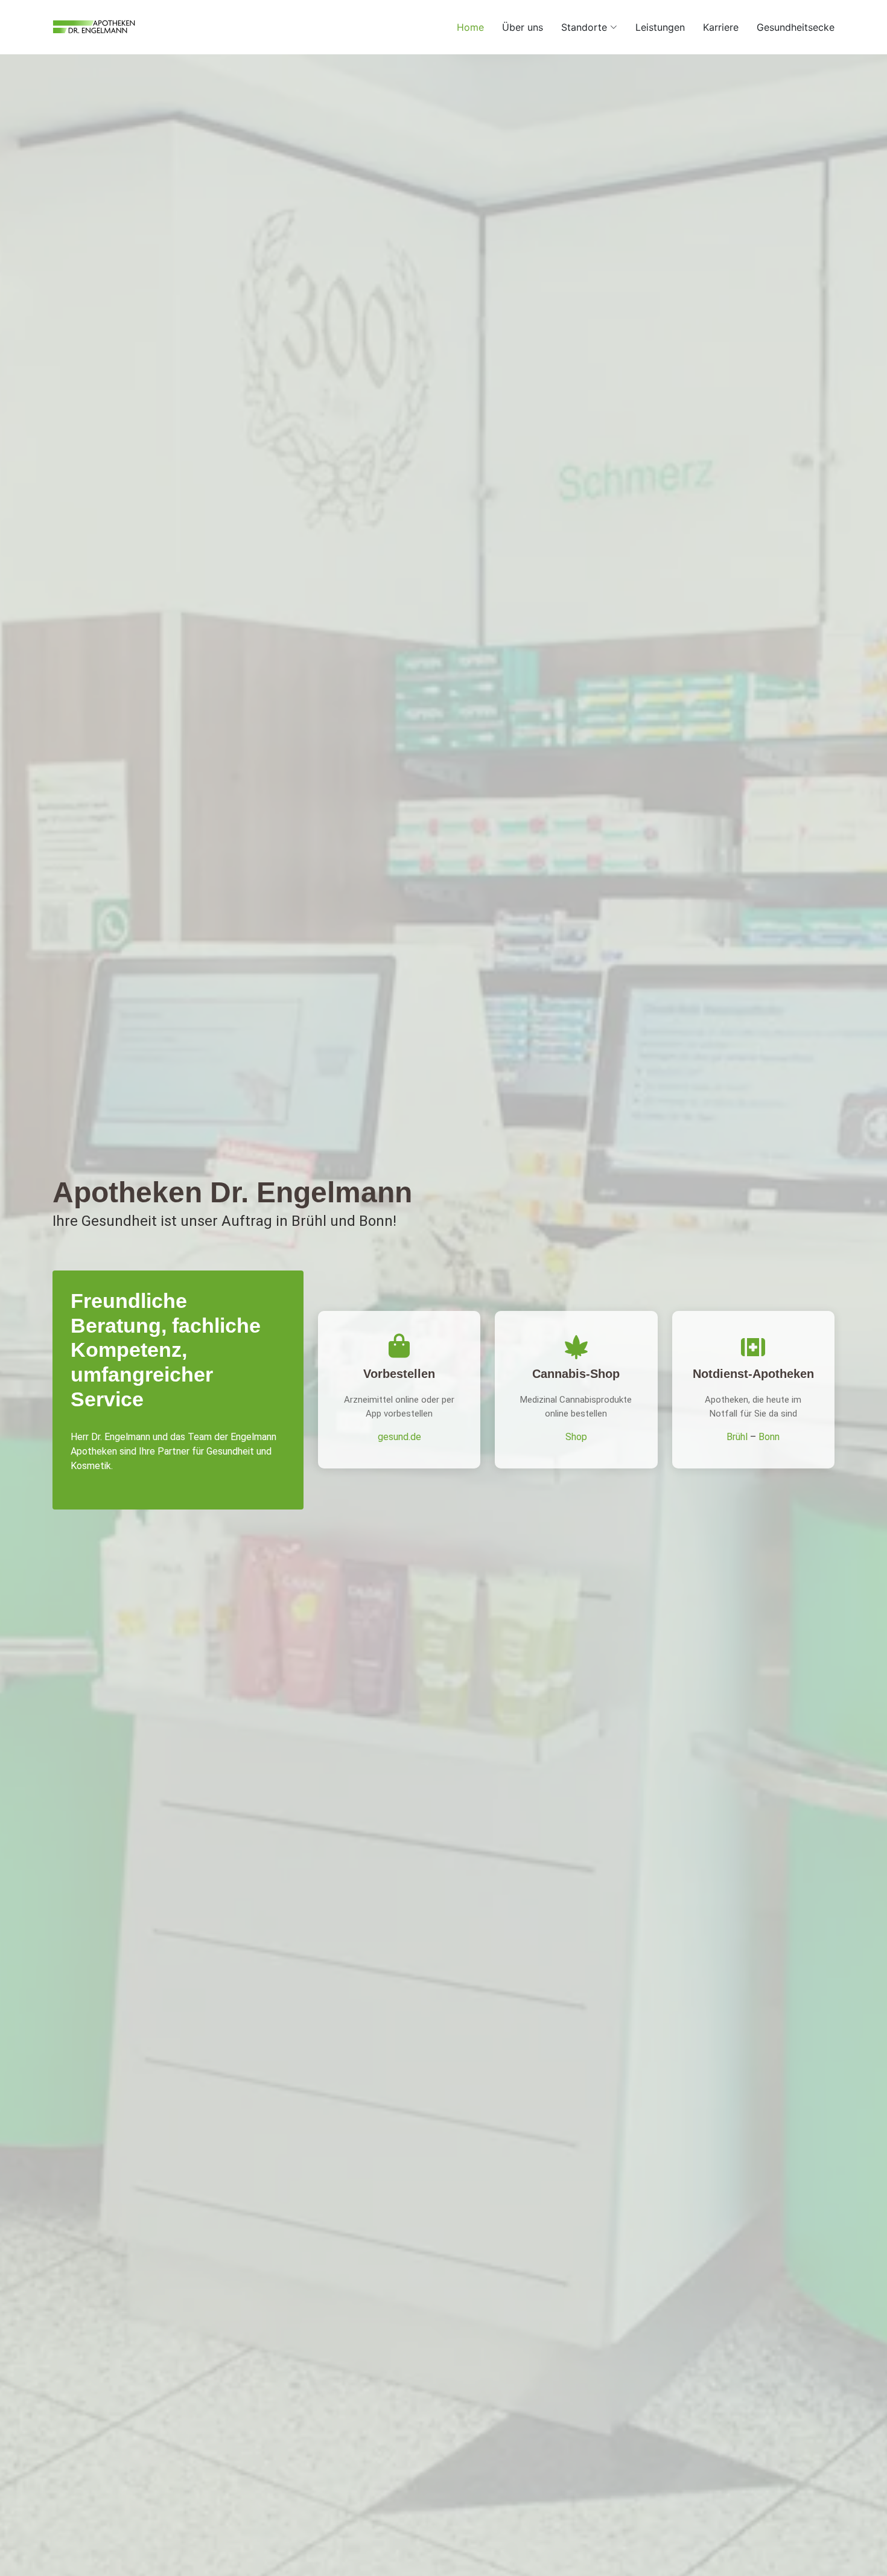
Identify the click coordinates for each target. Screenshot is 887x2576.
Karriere (721, 27)
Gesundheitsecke (796, 27)
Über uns (523, 27)
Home (470, 27)
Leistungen (660, 27)
